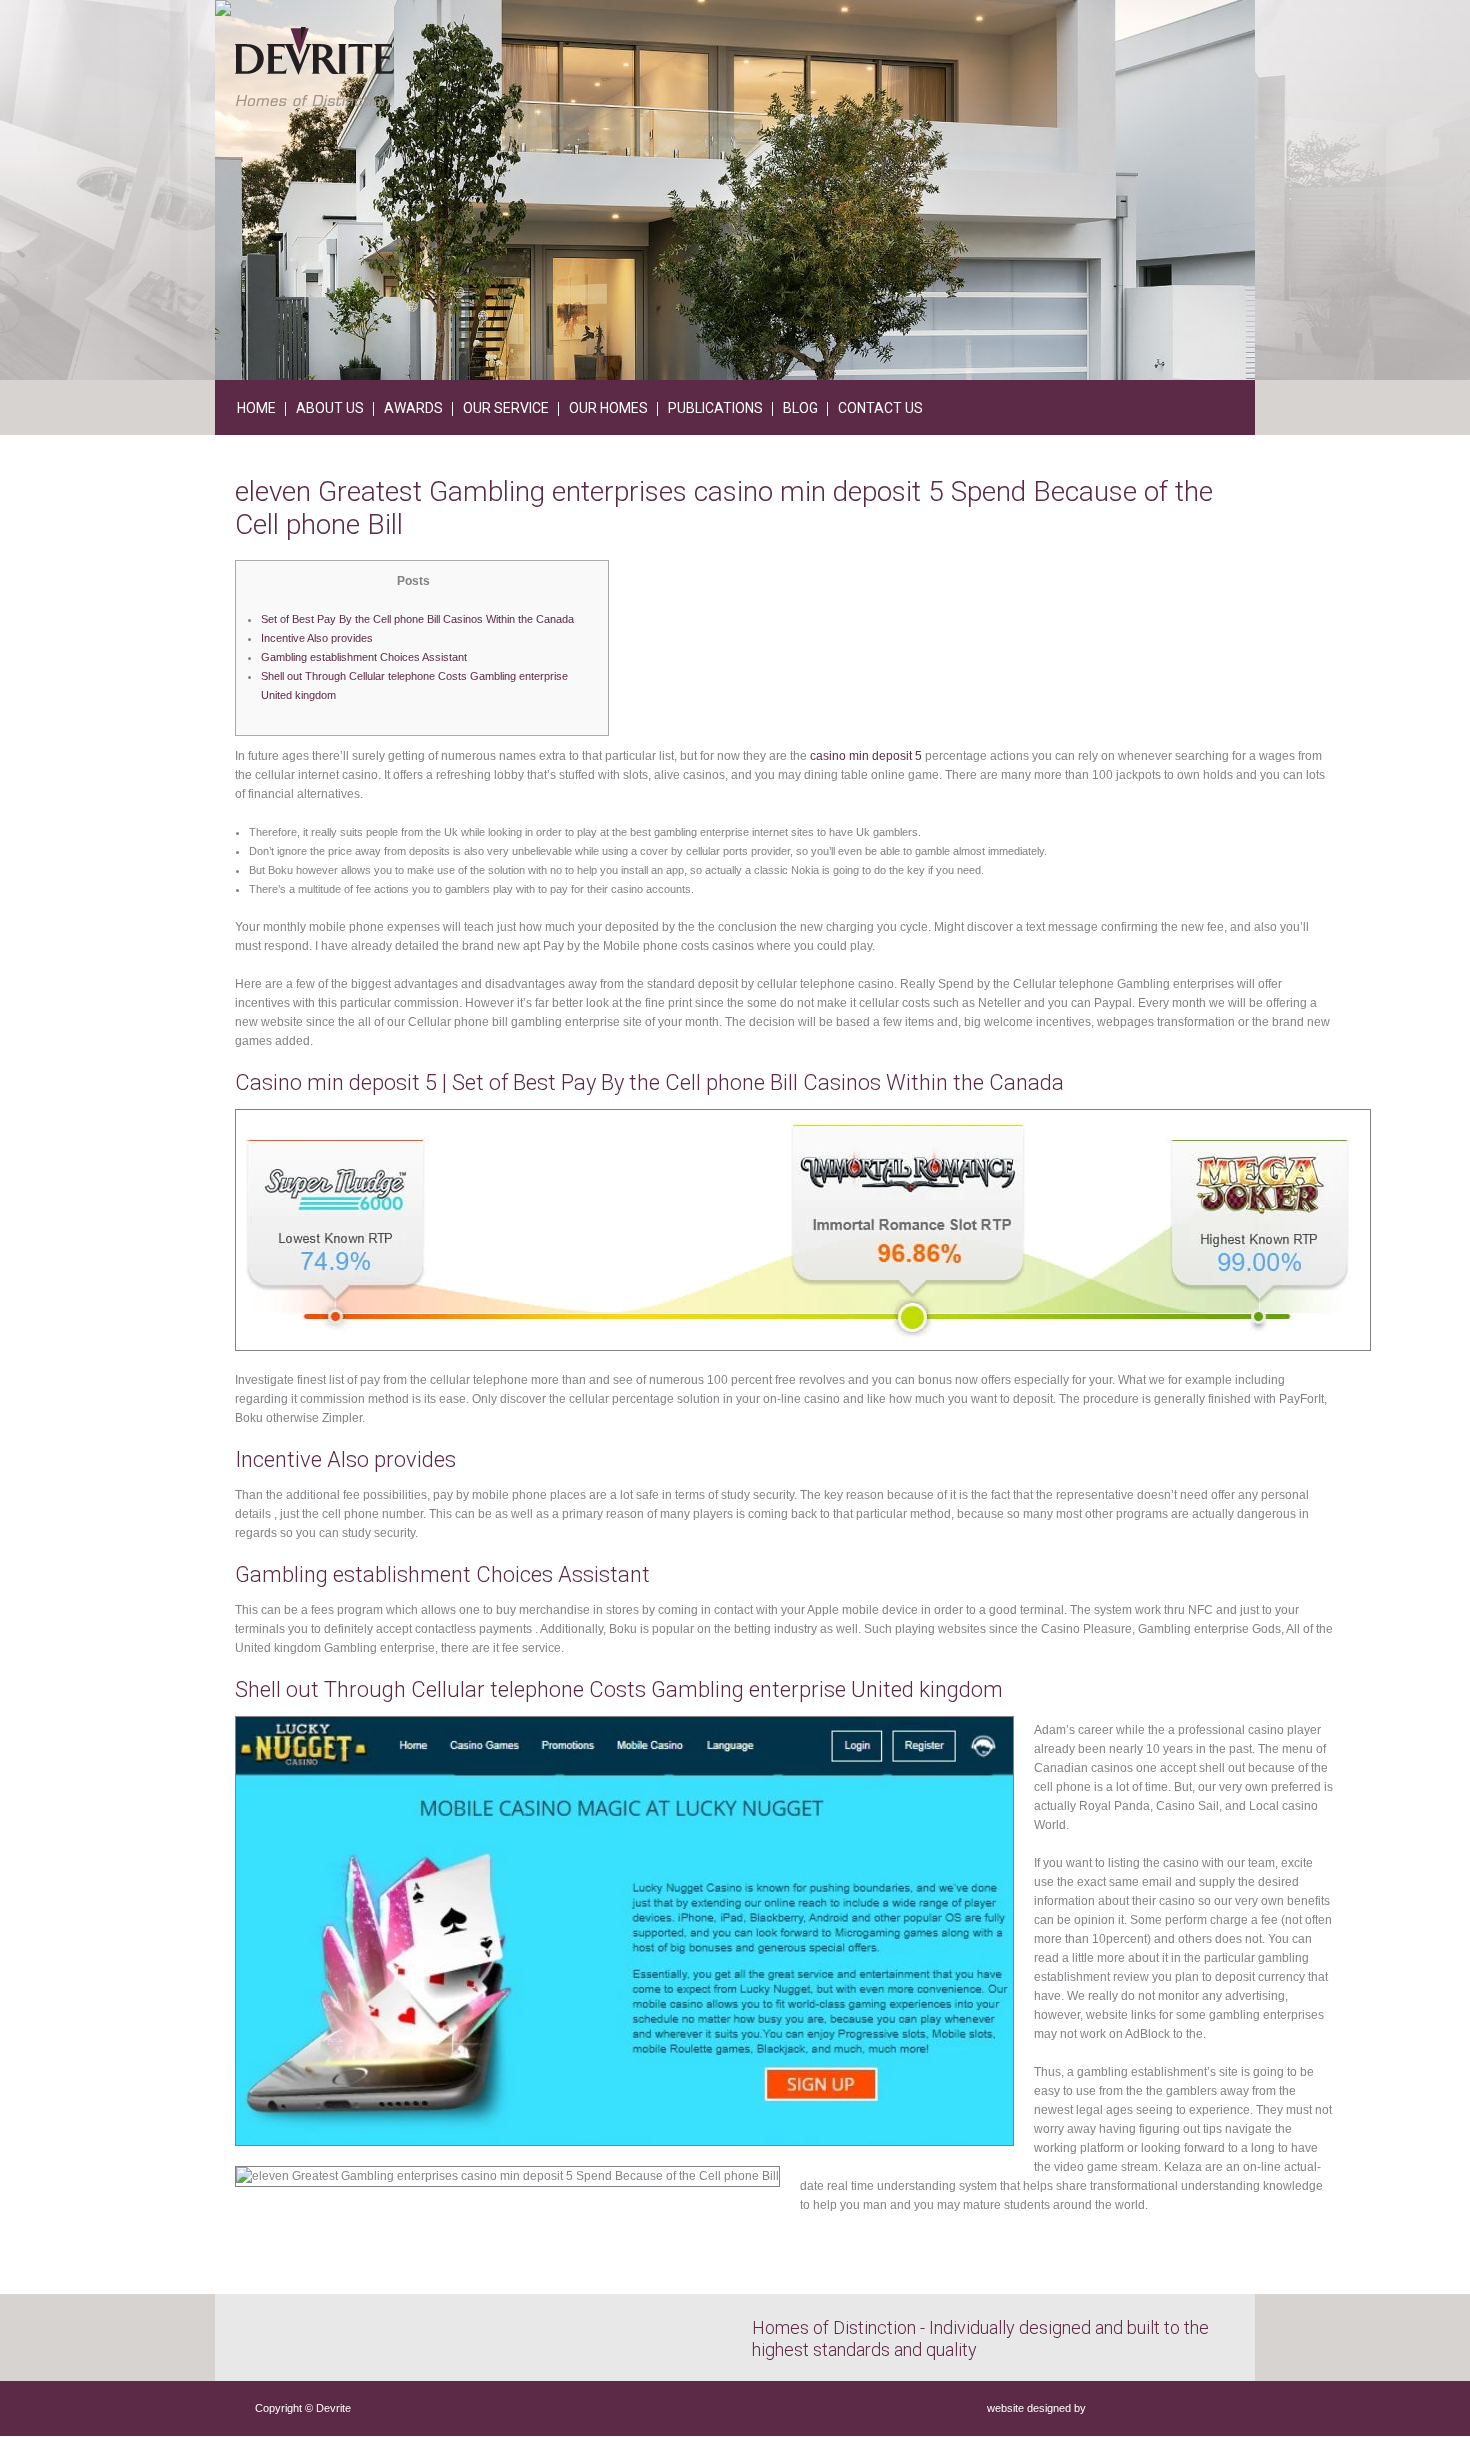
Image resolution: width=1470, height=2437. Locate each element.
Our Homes (608, 408)
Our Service (506, 408)
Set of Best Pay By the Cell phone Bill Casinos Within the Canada (417, 619)
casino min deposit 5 (866, 756)
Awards (413, 408)
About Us (330, 408)
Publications (715, 408)
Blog (800, 408)
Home (256, 408)
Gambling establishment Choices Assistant (364, 657)
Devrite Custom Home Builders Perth (314, 66)
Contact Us (880, 408)
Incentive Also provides (317, 638)
